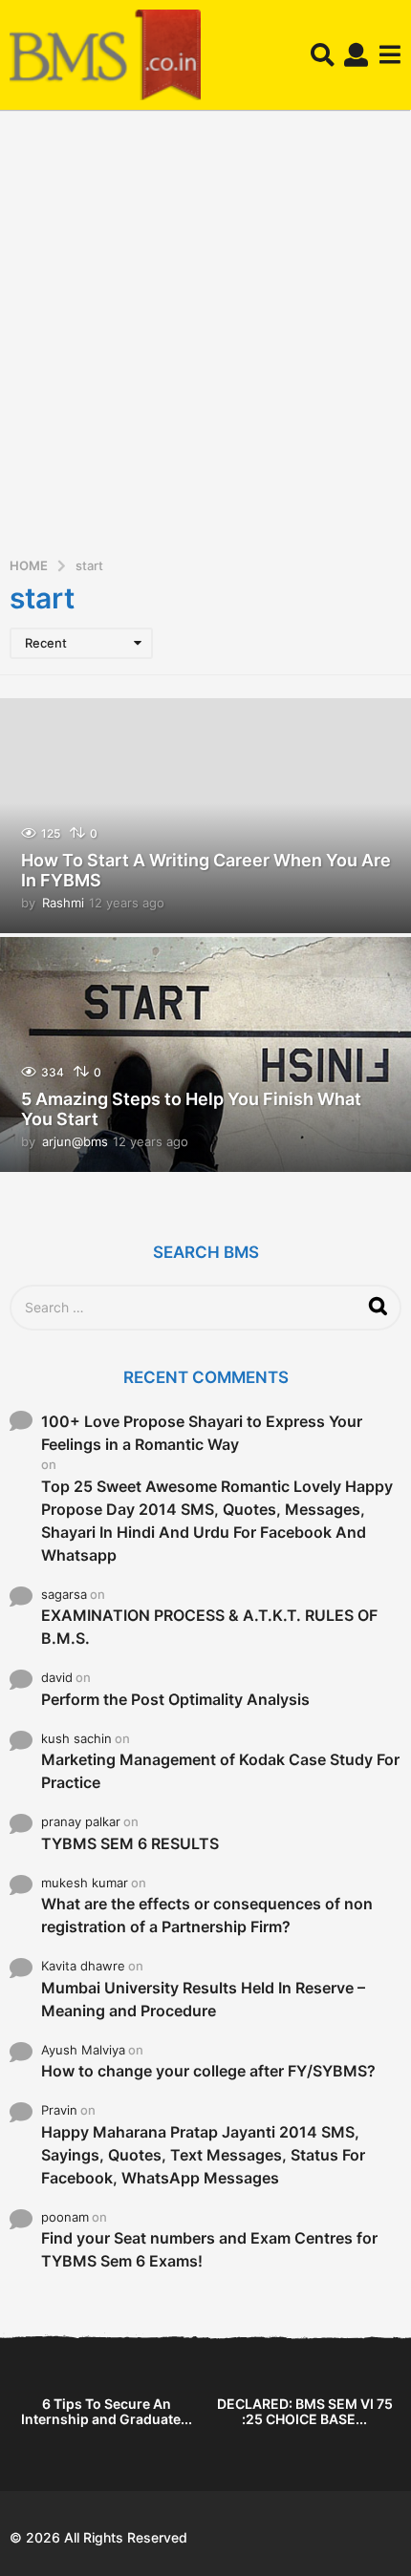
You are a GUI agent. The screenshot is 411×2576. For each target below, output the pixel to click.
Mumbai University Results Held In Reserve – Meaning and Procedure (203, 1999)
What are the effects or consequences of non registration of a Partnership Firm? (207, 1915)
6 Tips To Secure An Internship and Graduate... (107, 2411)
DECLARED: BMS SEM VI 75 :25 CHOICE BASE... (305, 2411)
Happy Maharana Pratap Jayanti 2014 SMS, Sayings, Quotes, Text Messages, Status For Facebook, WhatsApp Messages (203, 2155)
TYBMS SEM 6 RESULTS (130, 1843)
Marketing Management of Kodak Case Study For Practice (220, 1771)
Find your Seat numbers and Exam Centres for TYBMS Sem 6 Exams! (209, 2249)
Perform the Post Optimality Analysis (175, 1699)
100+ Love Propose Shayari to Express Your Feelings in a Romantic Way (202, 1433)
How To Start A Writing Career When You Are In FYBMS (206, 871)
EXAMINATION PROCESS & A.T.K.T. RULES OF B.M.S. (209, 1627)
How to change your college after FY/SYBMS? (208, 2071)
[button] (323, 55)
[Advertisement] (205, 340)
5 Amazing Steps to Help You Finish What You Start (191, 1109)
